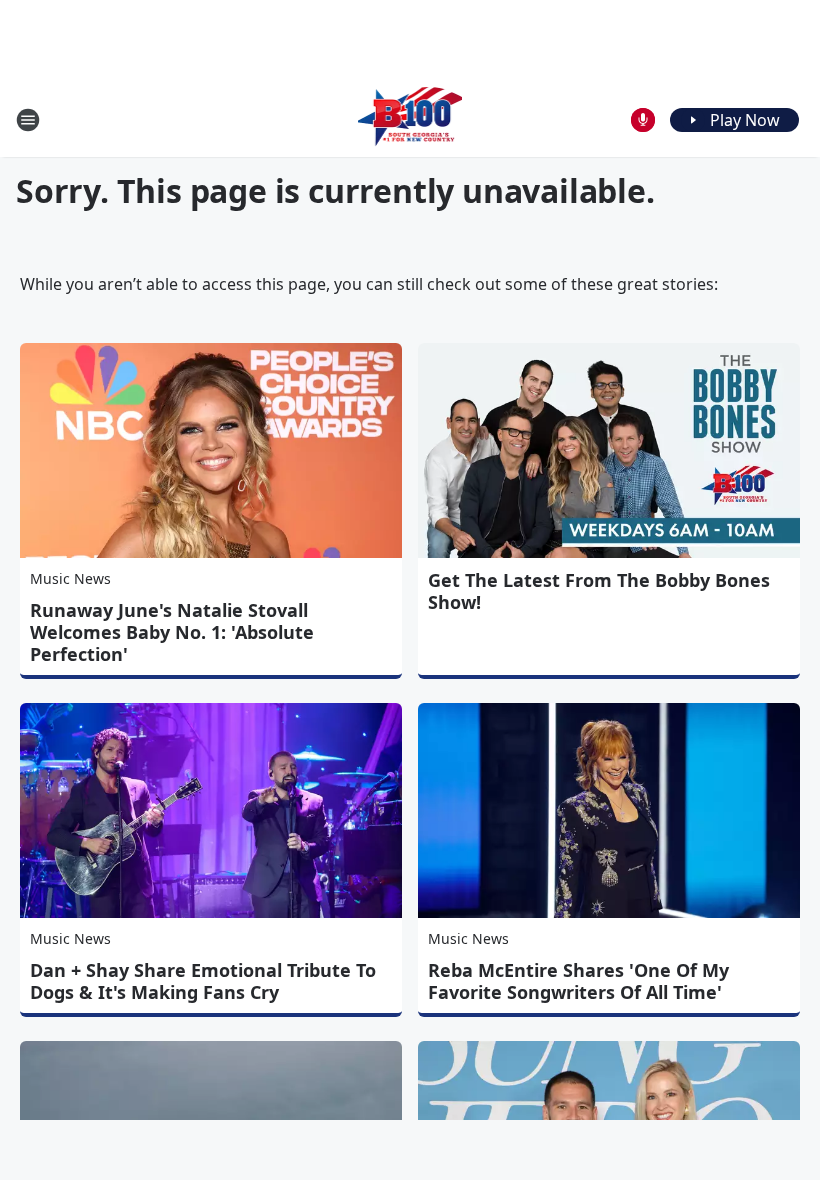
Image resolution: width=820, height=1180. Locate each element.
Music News (70, 578)
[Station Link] (410, 119)
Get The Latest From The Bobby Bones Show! (599, 591)
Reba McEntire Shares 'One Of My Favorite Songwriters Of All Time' (578, 981)
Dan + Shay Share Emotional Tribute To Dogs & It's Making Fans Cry (203, 981)
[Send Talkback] (643, 120)
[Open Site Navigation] (28, 120)
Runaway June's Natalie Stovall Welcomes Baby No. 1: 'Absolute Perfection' (172, 632)
